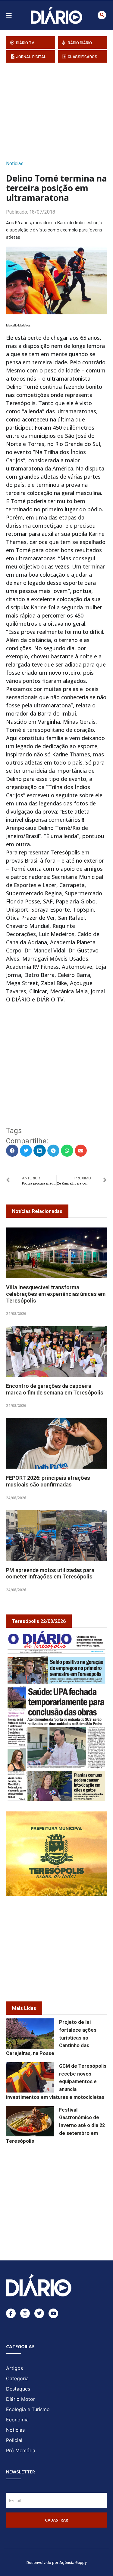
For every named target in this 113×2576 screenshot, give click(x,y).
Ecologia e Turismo (28, 2409)
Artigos (14, 2368)
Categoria (17, 2378)
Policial (14, 2440)
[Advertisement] (60, 110)
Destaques (18, 2389)
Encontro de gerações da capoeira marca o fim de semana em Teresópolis (55, 1389)
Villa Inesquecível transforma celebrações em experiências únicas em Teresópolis (56, 1294)
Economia (17, 2420)
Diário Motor (20, 2399)
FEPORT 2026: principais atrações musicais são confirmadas (48, 1481)
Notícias (15, 164)
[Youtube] (53, 2313)
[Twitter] (39, 2313)
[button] (102, 15)
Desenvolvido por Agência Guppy (57, 2562)
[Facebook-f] (11, 2313)
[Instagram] (25, 2313)
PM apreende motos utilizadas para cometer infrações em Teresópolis (50, 1573)
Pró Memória (21, 2450)
